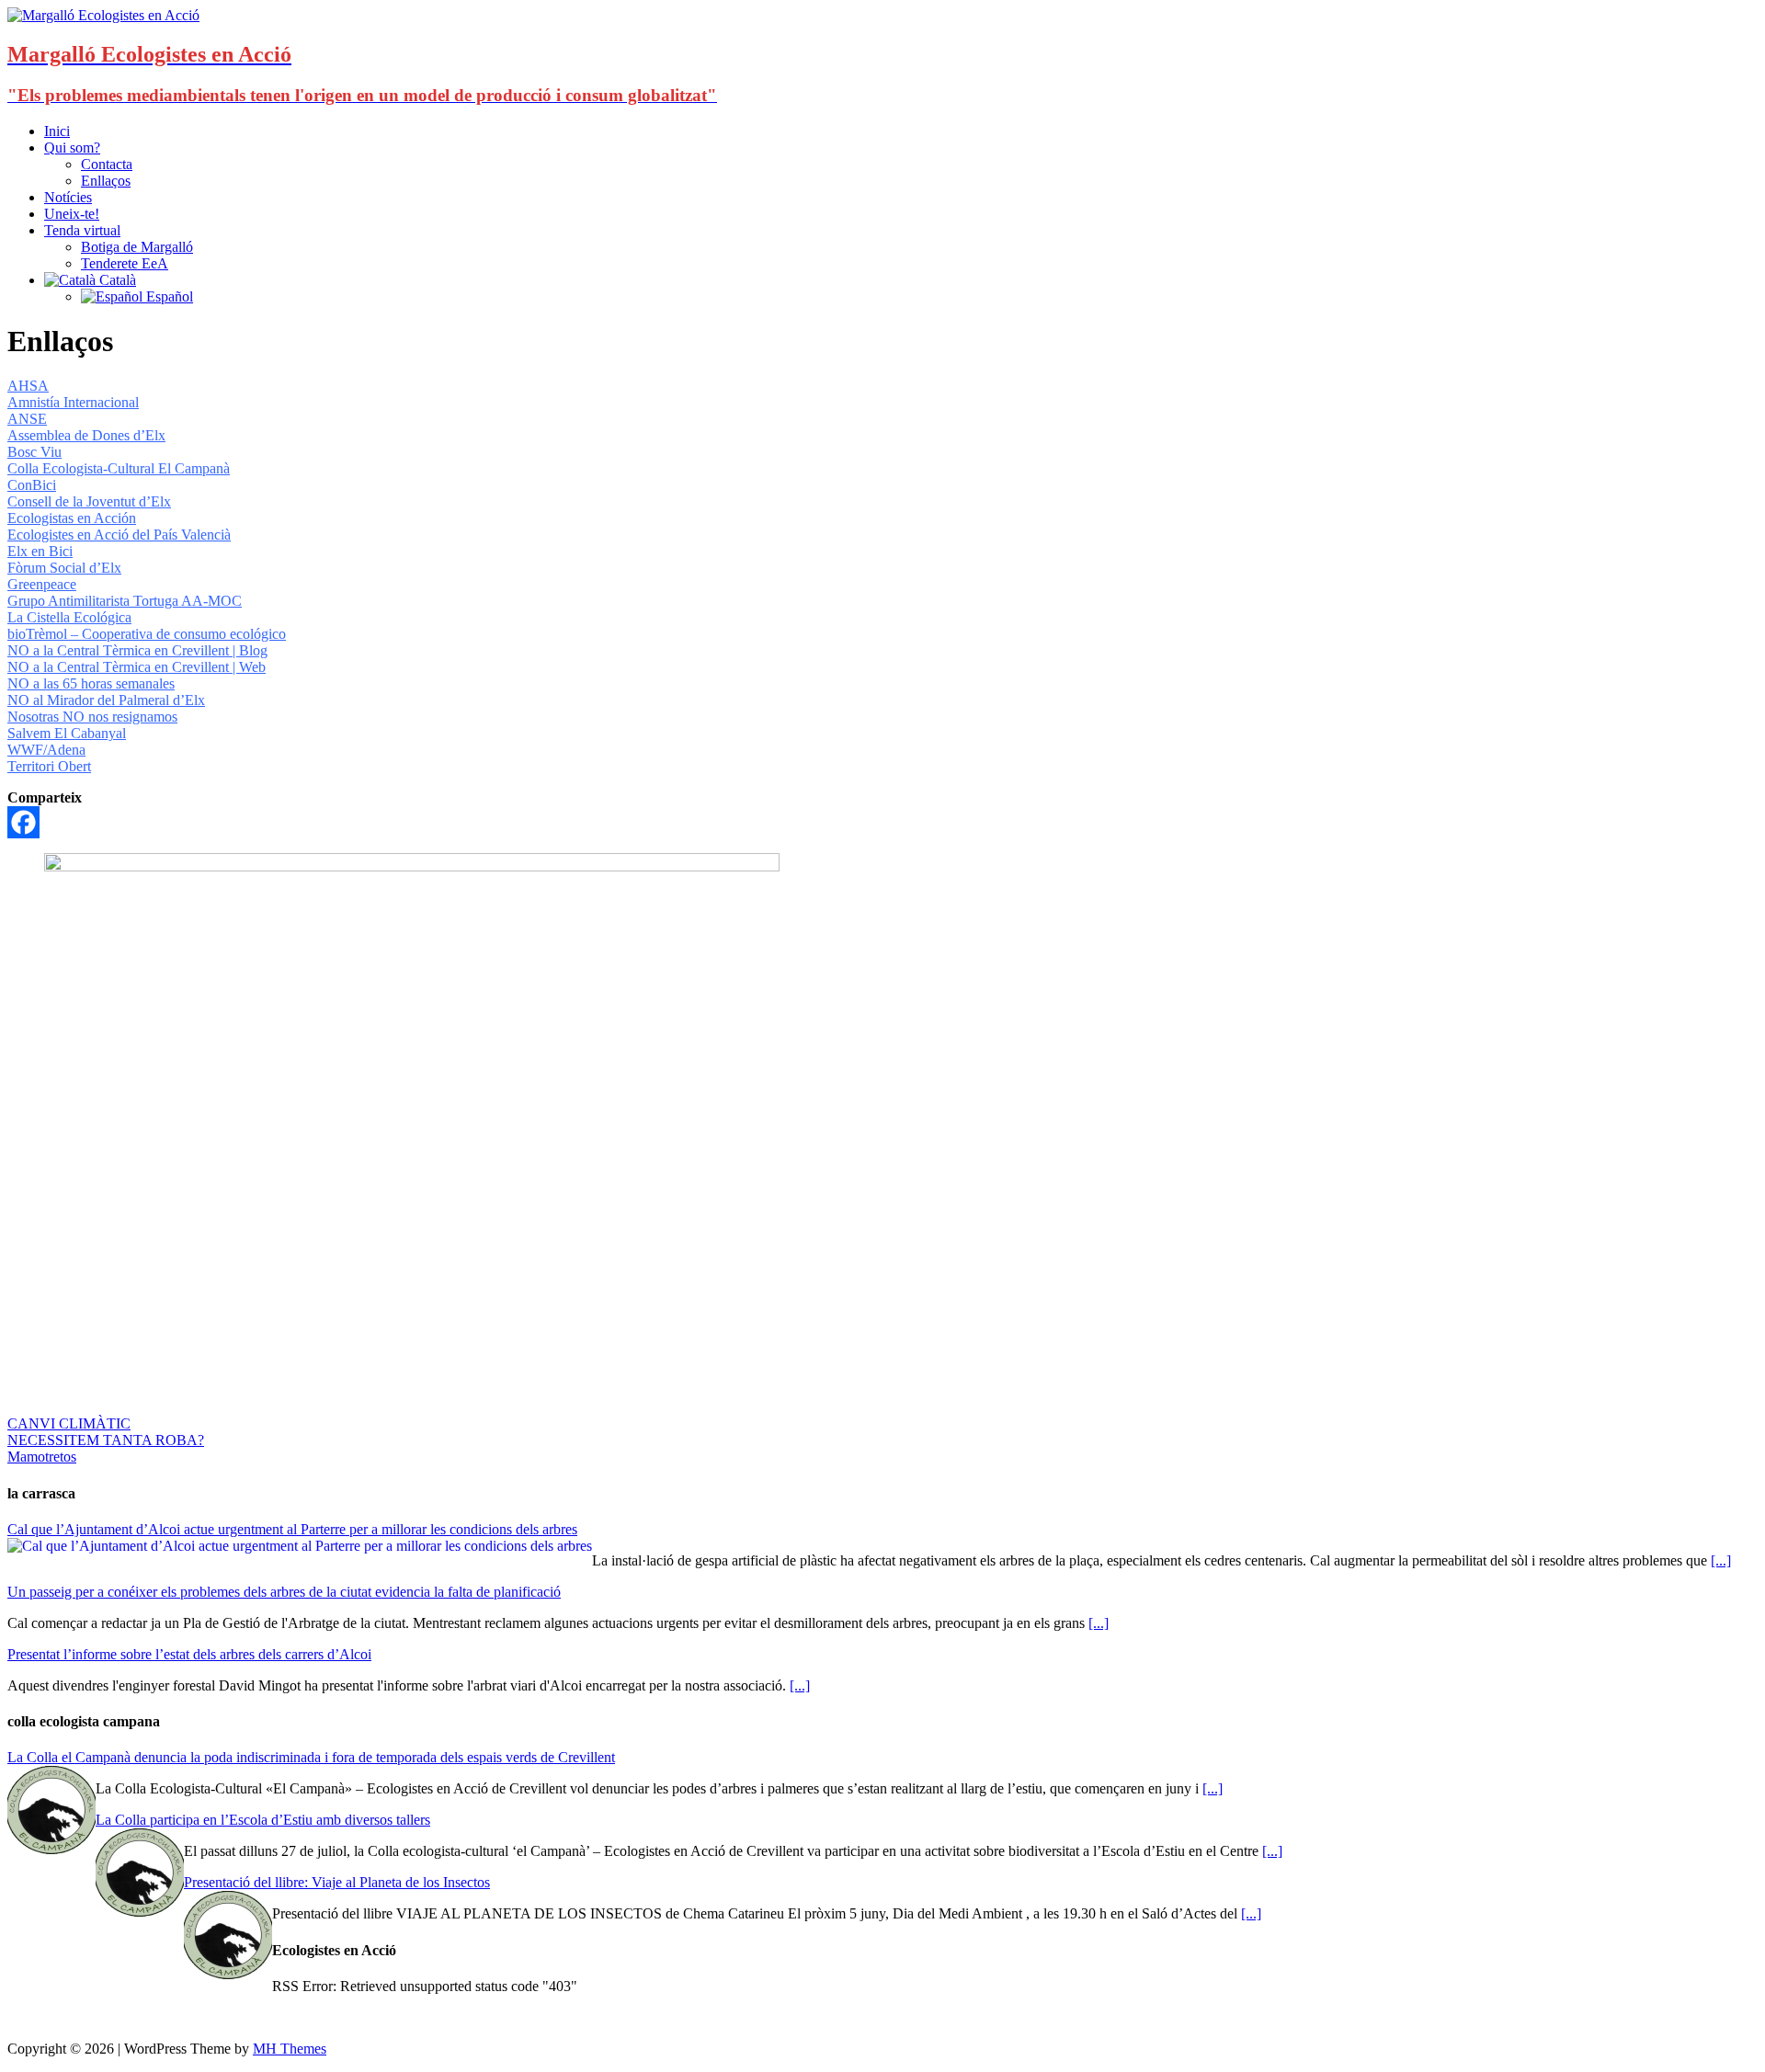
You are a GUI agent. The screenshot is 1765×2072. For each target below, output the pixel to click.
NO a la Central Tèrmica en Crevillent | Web (137, 667)
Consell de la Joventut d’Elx (89, 501)
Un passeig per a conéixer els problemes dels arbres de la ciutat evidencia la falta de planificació (284, 1592)
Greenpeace (42, 584)
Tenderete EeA (125, 263)
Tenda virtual (82, 230)
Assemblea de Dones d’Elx (86, 435)
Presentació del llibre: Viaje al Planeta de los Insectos (337, 1882)
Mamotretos (42, 1457)
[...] (1721, 1560)
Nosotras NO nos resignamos (92, 717)
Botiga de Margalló (137, 247)
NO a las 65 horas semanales (91, 683)
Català (116, 280)
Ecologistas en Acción (72, 518)
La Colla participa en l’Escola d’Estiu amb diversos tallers (263, 1820)
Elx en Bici (40, 551)
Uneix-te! (72, 214)
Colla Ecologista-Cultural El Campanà (119, 468)
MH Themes (290, 2049)
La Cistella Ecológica (69, 617)
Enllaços (106, 181)
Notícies (68, 197)
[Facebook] (23, 822)
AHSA (28, 386)
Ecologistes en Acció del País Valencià (119, 535)
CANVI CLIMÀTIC (69, 1423)
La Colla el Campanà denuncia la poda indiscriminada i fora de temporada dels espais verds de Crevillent (311, 1757)
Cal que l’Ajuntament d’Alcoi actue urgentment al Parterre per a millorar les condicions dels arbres (292, 1529)
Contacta (107, 164)
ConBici (32, 485)
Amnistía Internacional (73, 402)
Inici (57, 131)
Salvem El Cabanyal (67, 733)
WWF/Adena (46, 750)
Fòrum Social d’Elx (64, 568)
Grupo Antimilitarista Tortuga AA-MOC (125, 601)
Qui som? (72, 148)
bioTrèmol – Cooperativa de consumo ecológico (147, 634)
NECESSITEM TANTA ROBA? (106, 1440)
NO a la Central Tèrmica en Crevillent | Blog (137, 650)
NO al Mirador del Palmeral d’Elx (106, 700)
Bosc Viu (34, 452)
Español (168, 296)
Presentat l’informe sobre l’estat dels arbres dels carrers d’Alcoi (189, 1654)
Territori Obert (49, 766)
